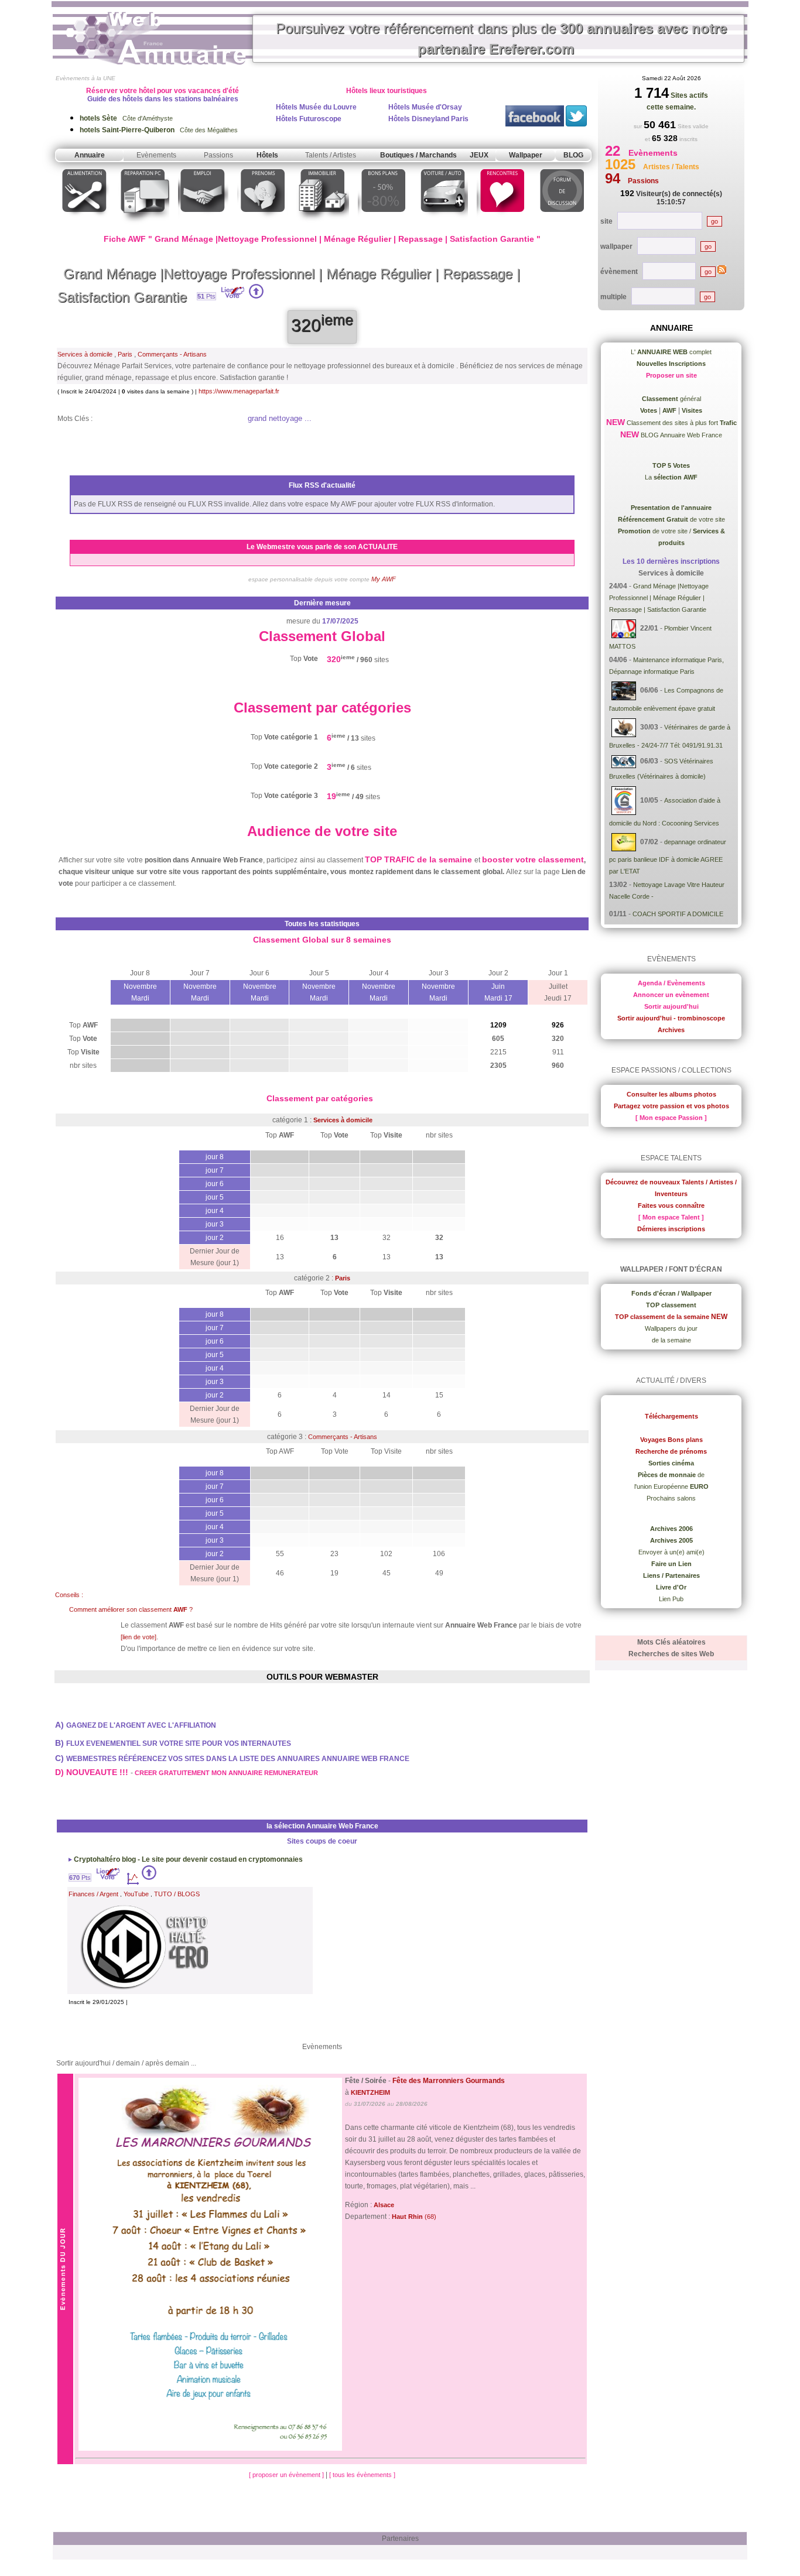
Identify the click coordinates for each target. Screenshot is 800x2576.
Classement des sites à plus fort (681, 423)
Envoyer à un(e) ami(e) (671, 1552)
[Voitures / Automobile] (443, 225)
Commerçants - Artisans (172, 354)
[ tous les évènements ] (362, 2475)
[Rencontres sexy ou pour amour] (502, 225)
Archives (671, 1030)
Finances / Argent (93, 1894)
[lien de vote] (139, 1637)
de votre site (671, 519)
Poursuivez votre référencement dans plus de (501, 39)
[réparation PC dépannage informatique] (144, 225)
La (671, 477)
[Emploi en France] (203, 225)
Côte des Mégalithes (159, 130)
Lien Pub (671, 1599)
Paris (125, 354)
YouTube (136, 1894)
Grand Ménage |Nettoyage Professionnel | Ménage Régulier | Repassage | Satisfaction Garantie (659, 598)
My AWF (384, 579)
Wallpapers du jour (671, 1328)
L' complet (671, 352)
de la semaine (671, 1340)
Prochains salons (671, 1498)
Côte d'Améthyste (126, 118)
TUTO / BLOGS (177, 1894)
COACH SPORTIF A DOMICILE (678, 914)
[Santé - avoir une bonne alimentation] (85, 225)
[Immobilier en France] (323, 225)
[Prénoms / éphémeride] (262, 225)
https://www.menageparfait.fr (239, 391)
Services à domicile (85, 354)
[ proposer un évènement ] (287, 2475)
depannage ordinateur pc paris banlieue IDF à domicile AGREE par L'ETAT (668, 857)
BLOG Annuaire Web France (681, 435)
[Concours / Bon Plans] (383, 225)
